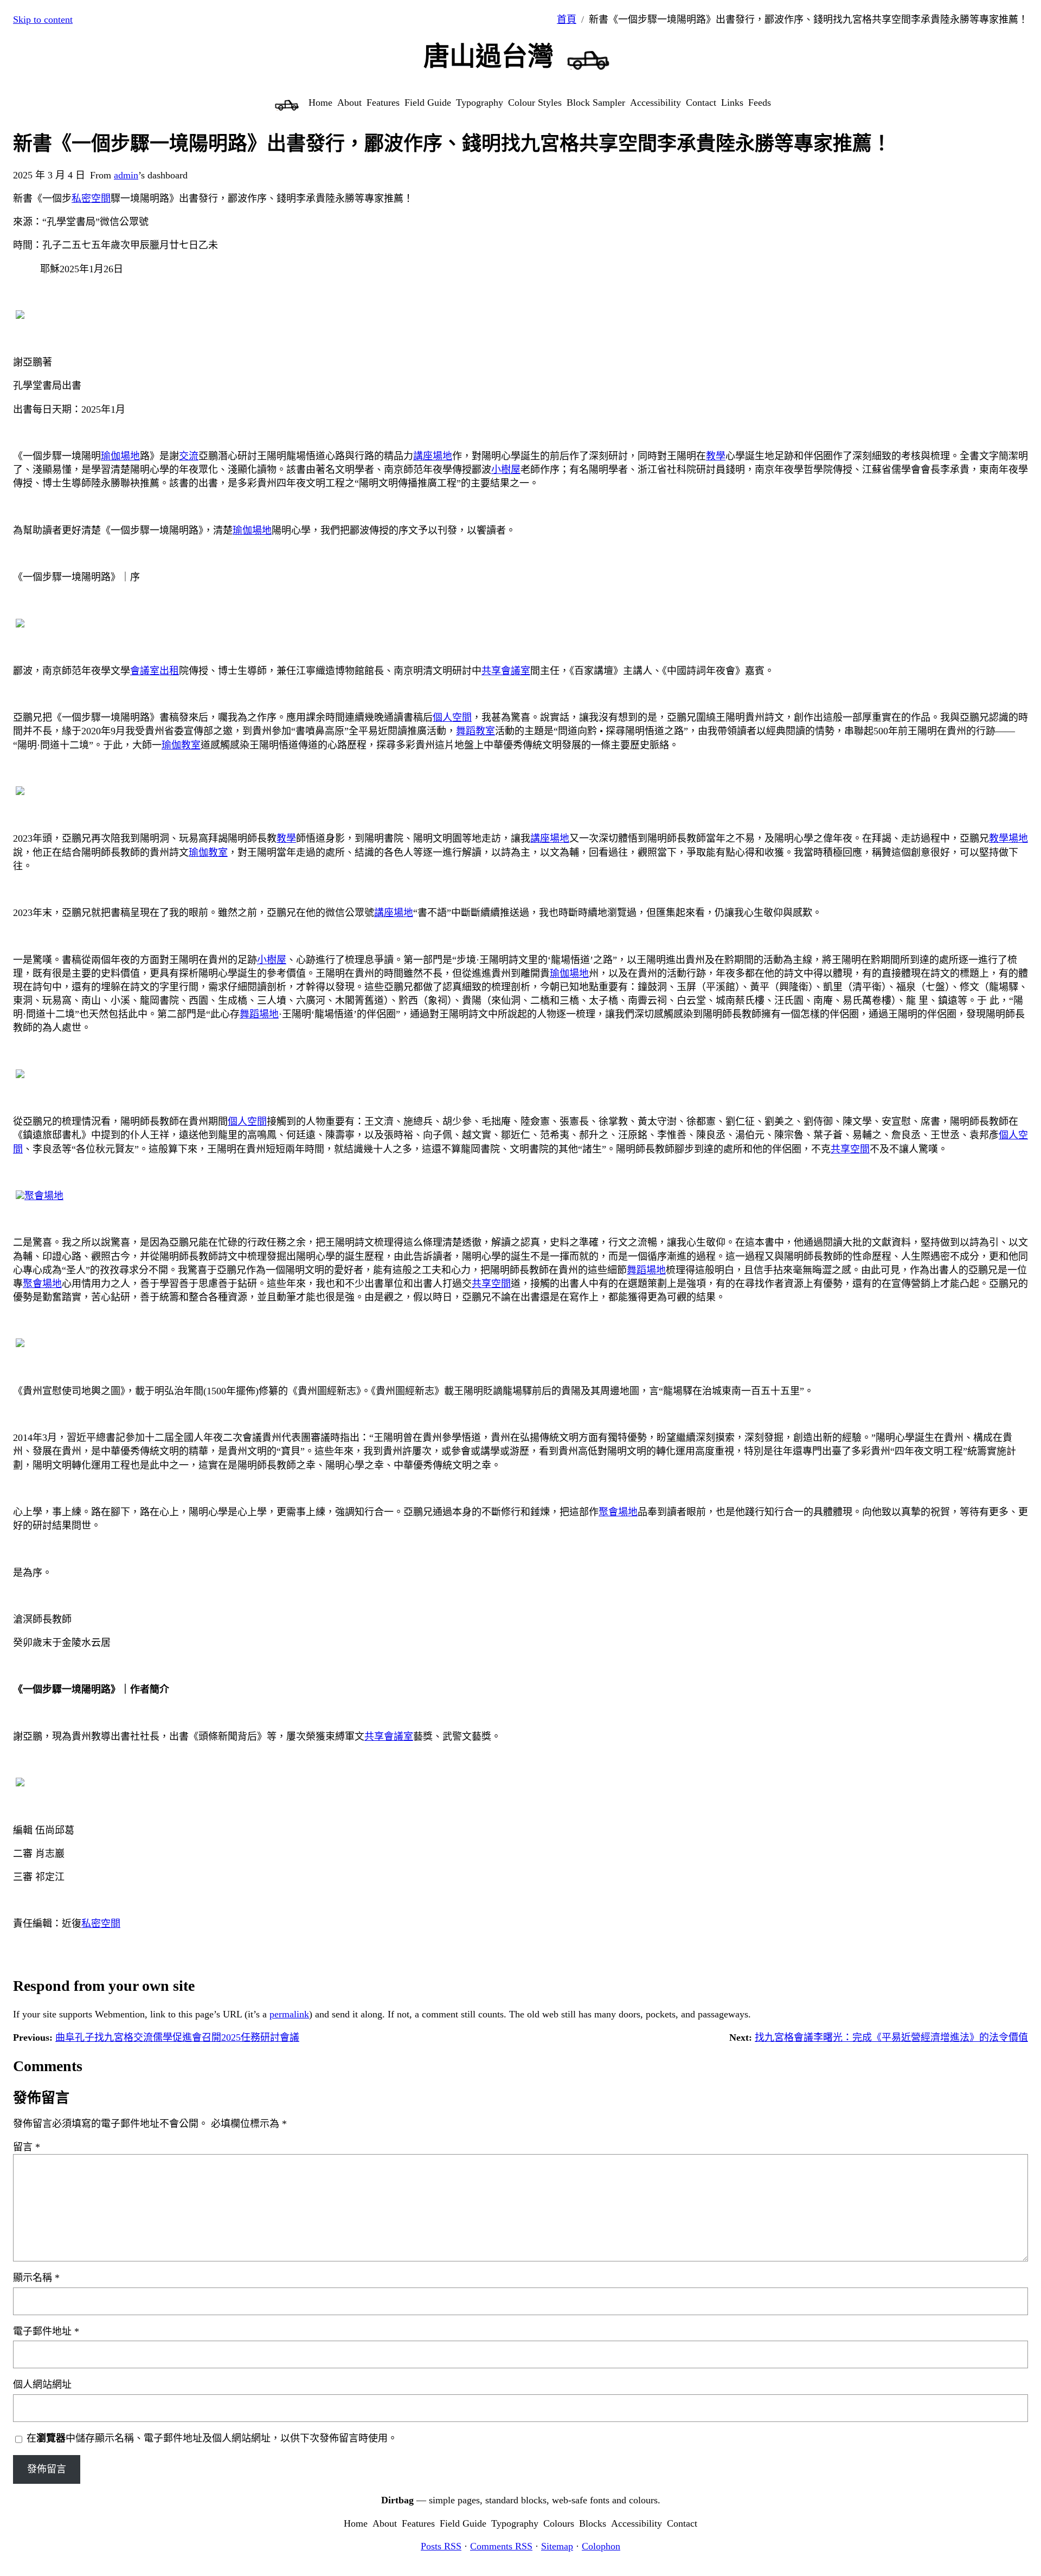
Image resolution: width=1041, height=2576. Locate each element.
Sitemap (557, 2546)
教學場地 (1008, 838)
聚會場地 (44, 1196)
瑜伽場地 (120, 456)
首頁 (567, 20)
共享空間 (850, 1149)
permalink (289, 2014)
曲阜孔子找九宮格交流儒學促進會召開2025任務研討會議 (177, 2037)
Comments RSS (501, 2546)
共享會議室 (506, 671)
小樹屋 (506, 470)
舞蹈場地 (259, 1014)
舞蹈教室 (475, 731)
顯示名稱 (36, 2278)
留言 (27, 2147)
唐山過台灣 (489, 56)
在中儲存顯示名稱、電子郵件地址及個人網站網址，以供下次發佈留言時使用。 (212, 2438)
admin (126, 175)
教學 (716, 456)
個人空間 (452, 717)
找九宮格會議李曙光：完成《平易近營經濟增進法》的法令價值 (891, 2037)
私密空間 (91, 198)
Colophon (601, 2546)
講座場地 (433, 456)
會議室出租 (155, 671)
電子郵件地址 (46, 2331)
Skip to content (43, 20)
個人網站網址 (42, 2385)
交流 (189, 456)
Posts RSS (441, 2546)
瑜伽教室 (181, 745)
